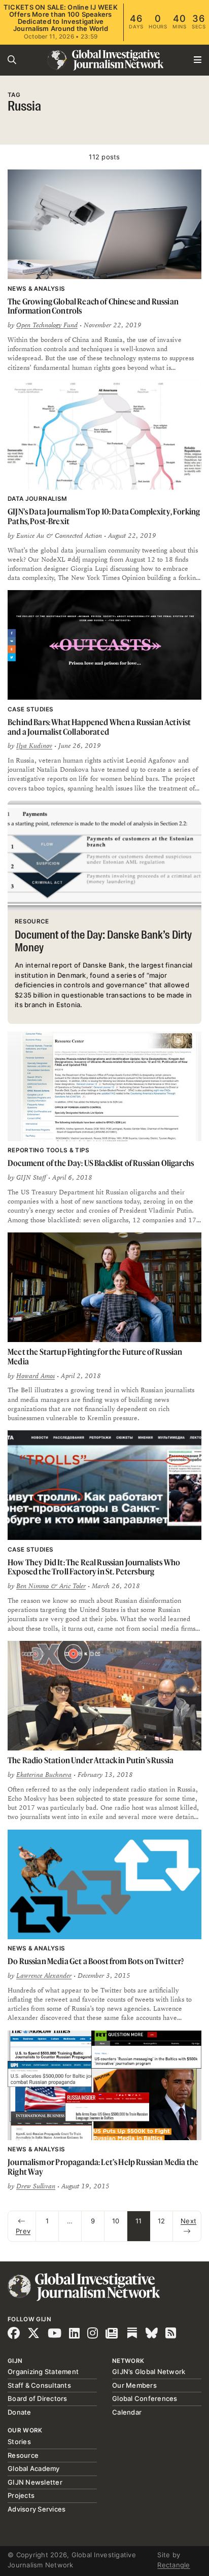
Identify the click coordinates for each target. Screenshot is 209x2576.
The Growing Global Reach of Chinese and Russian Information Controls (93, 306)
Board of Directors (38, 2398)
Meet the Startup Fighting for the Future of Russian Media (95, 1356)
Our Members (134, 2385)
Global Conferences (145, 2398)
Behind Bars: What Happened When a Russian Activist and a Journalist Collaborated (99, 727)
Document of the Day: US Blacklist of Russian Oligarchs (101, 1163)
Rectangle (173, 2565)
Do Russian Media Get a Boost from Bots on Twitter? (96, 1961)
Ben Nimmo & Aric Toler (51, 1586)
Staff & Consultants (39, 2385)
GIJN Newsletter (35, 2482)
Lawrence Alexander (44, 1976)
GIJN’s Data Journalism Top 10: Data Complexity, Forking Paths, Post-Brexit (104, 516)
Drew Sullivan (36, 2186)
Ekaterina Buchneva (44, 1775)
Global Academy (34, 2468)
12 (162, 2221)
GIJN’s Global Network (149, 2372)
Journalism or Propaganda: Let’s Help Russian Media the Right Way (103, 2167)
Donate (20, 2412)
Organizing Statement (43, 2372)
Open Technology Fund (47, 325)
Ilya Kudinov (34, 746)
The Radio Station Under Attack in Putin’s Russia (91, 1760)
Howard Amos (36, 1376)
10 (116, 2221)
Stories (19, 2442)
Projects (21, 2495)
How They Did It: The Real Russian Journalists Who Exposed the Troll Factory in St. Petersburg (94, 1567)
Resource (23, 2455)
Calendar (127, 2412)
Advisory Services (37, 2509)
